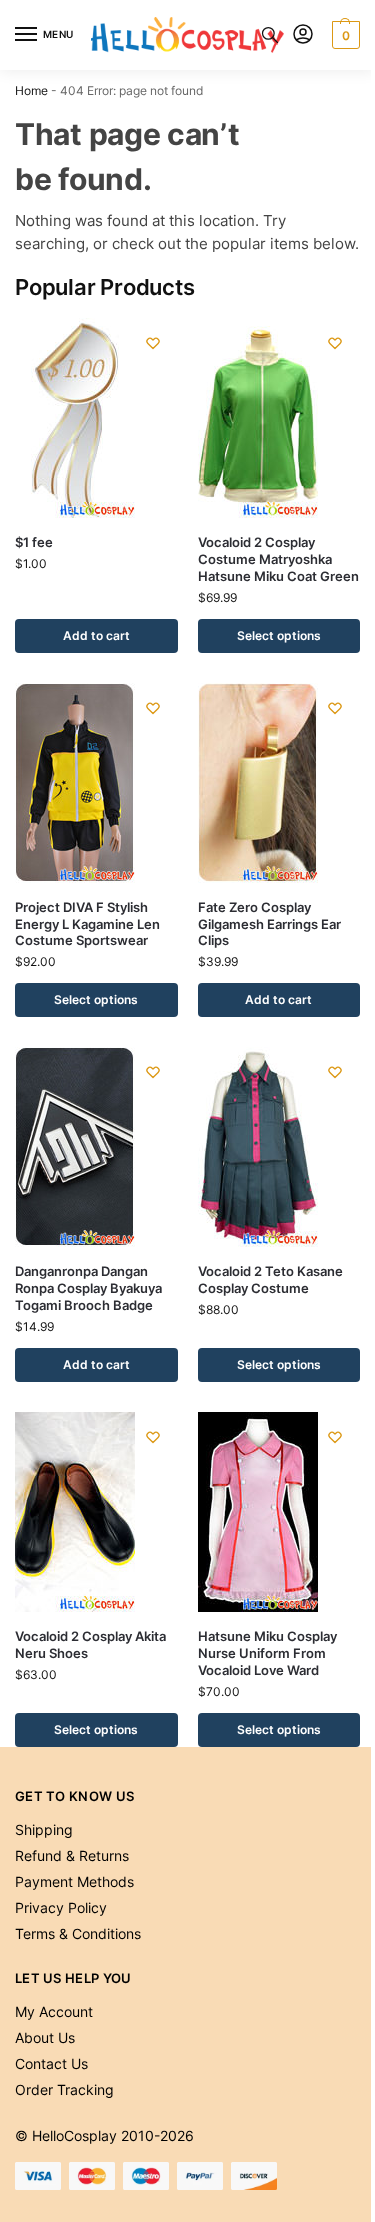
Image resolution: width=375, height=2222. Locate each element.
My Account (54, 2011)
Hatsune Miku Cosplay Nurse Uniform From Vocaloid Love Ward (267, 1653)
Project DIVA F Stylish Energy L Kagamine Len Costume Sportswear (87, 924)
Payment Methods (74, 1881)
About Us (45, 2037)
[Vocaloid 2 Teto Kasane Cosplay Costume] (279, 1147)
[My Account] (303, 35)
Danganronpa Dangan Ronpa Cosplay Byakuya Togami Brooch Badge (88, 1288)
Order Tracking (64, 2089)
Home (31, 90)
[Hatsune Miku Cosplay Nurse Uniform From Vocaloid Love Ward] (279, 1512)
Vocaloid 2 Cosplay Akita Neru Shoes (90, 1644)
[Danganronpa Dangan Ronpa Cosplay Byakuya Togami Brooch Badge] (96, 1147)
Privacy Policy (61, 1907)
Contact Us (51, 2063)
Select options (279, 635)
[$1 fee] (96, 418)
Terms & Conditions (78, 1933)
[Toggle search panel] (270, 35)
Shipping (44, 1829)
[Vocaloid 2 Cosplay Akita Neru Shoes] (96, 1512)
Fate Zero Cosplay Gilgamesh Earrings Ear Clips (269, 924)
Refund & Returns (72, 1855)
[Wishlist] (153, 343)
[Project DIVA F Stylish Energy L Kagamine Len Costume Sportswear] (96, 783)
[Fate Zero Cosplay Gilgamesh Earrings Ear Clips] (279, 783)
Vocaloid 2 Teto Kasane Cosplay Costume (270, 1279)
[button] (343, 35)
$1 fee (34, 542)
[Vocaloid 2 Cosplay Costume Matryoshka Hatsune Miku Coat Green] (279, 418)
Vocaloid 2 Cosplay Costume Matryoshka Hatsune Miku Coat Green (278, 559)
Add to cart (96, 635)
